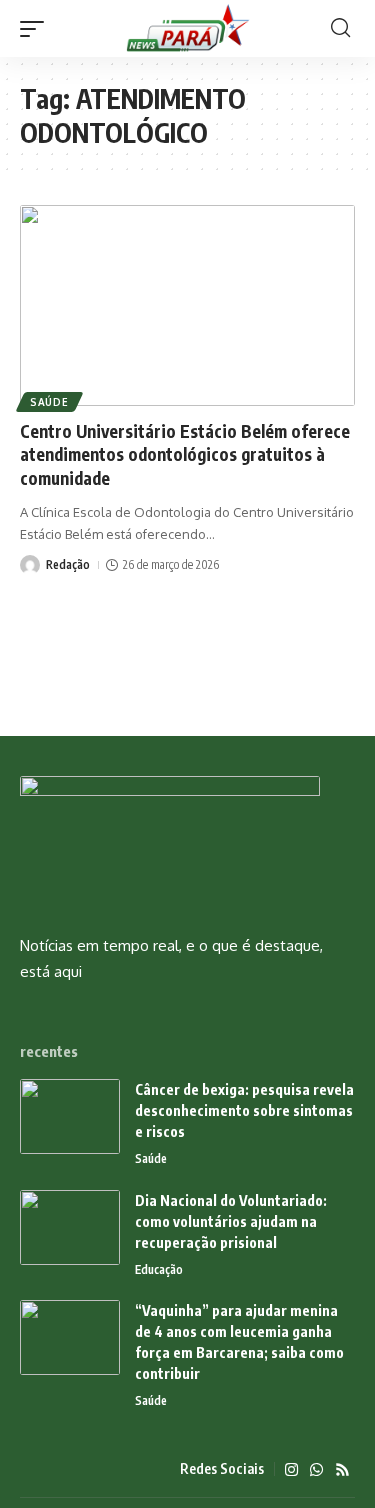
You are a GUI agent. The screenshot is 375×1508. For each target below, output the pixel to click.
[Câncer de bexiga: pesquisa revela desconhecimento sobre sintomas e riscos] (70, 1116)
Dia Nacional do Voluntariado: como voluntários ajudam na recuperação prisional (231, 1221)
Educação (159, 1269)
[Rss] (342, 1470)
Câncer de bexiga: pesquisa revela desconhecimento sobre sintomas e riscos (244, 1110)
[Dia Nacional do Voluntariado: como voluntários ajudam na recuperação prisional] (70, 1227)
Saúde (49, 402)
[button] (37, 29)
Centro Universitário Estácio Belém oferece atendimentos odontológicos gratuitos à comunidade (185, 455)
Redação (68, 564)
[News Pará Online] (188, 28)
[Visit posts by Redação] (30, 565)
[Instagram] (291, 1470)
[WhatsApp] (316, 1470)
